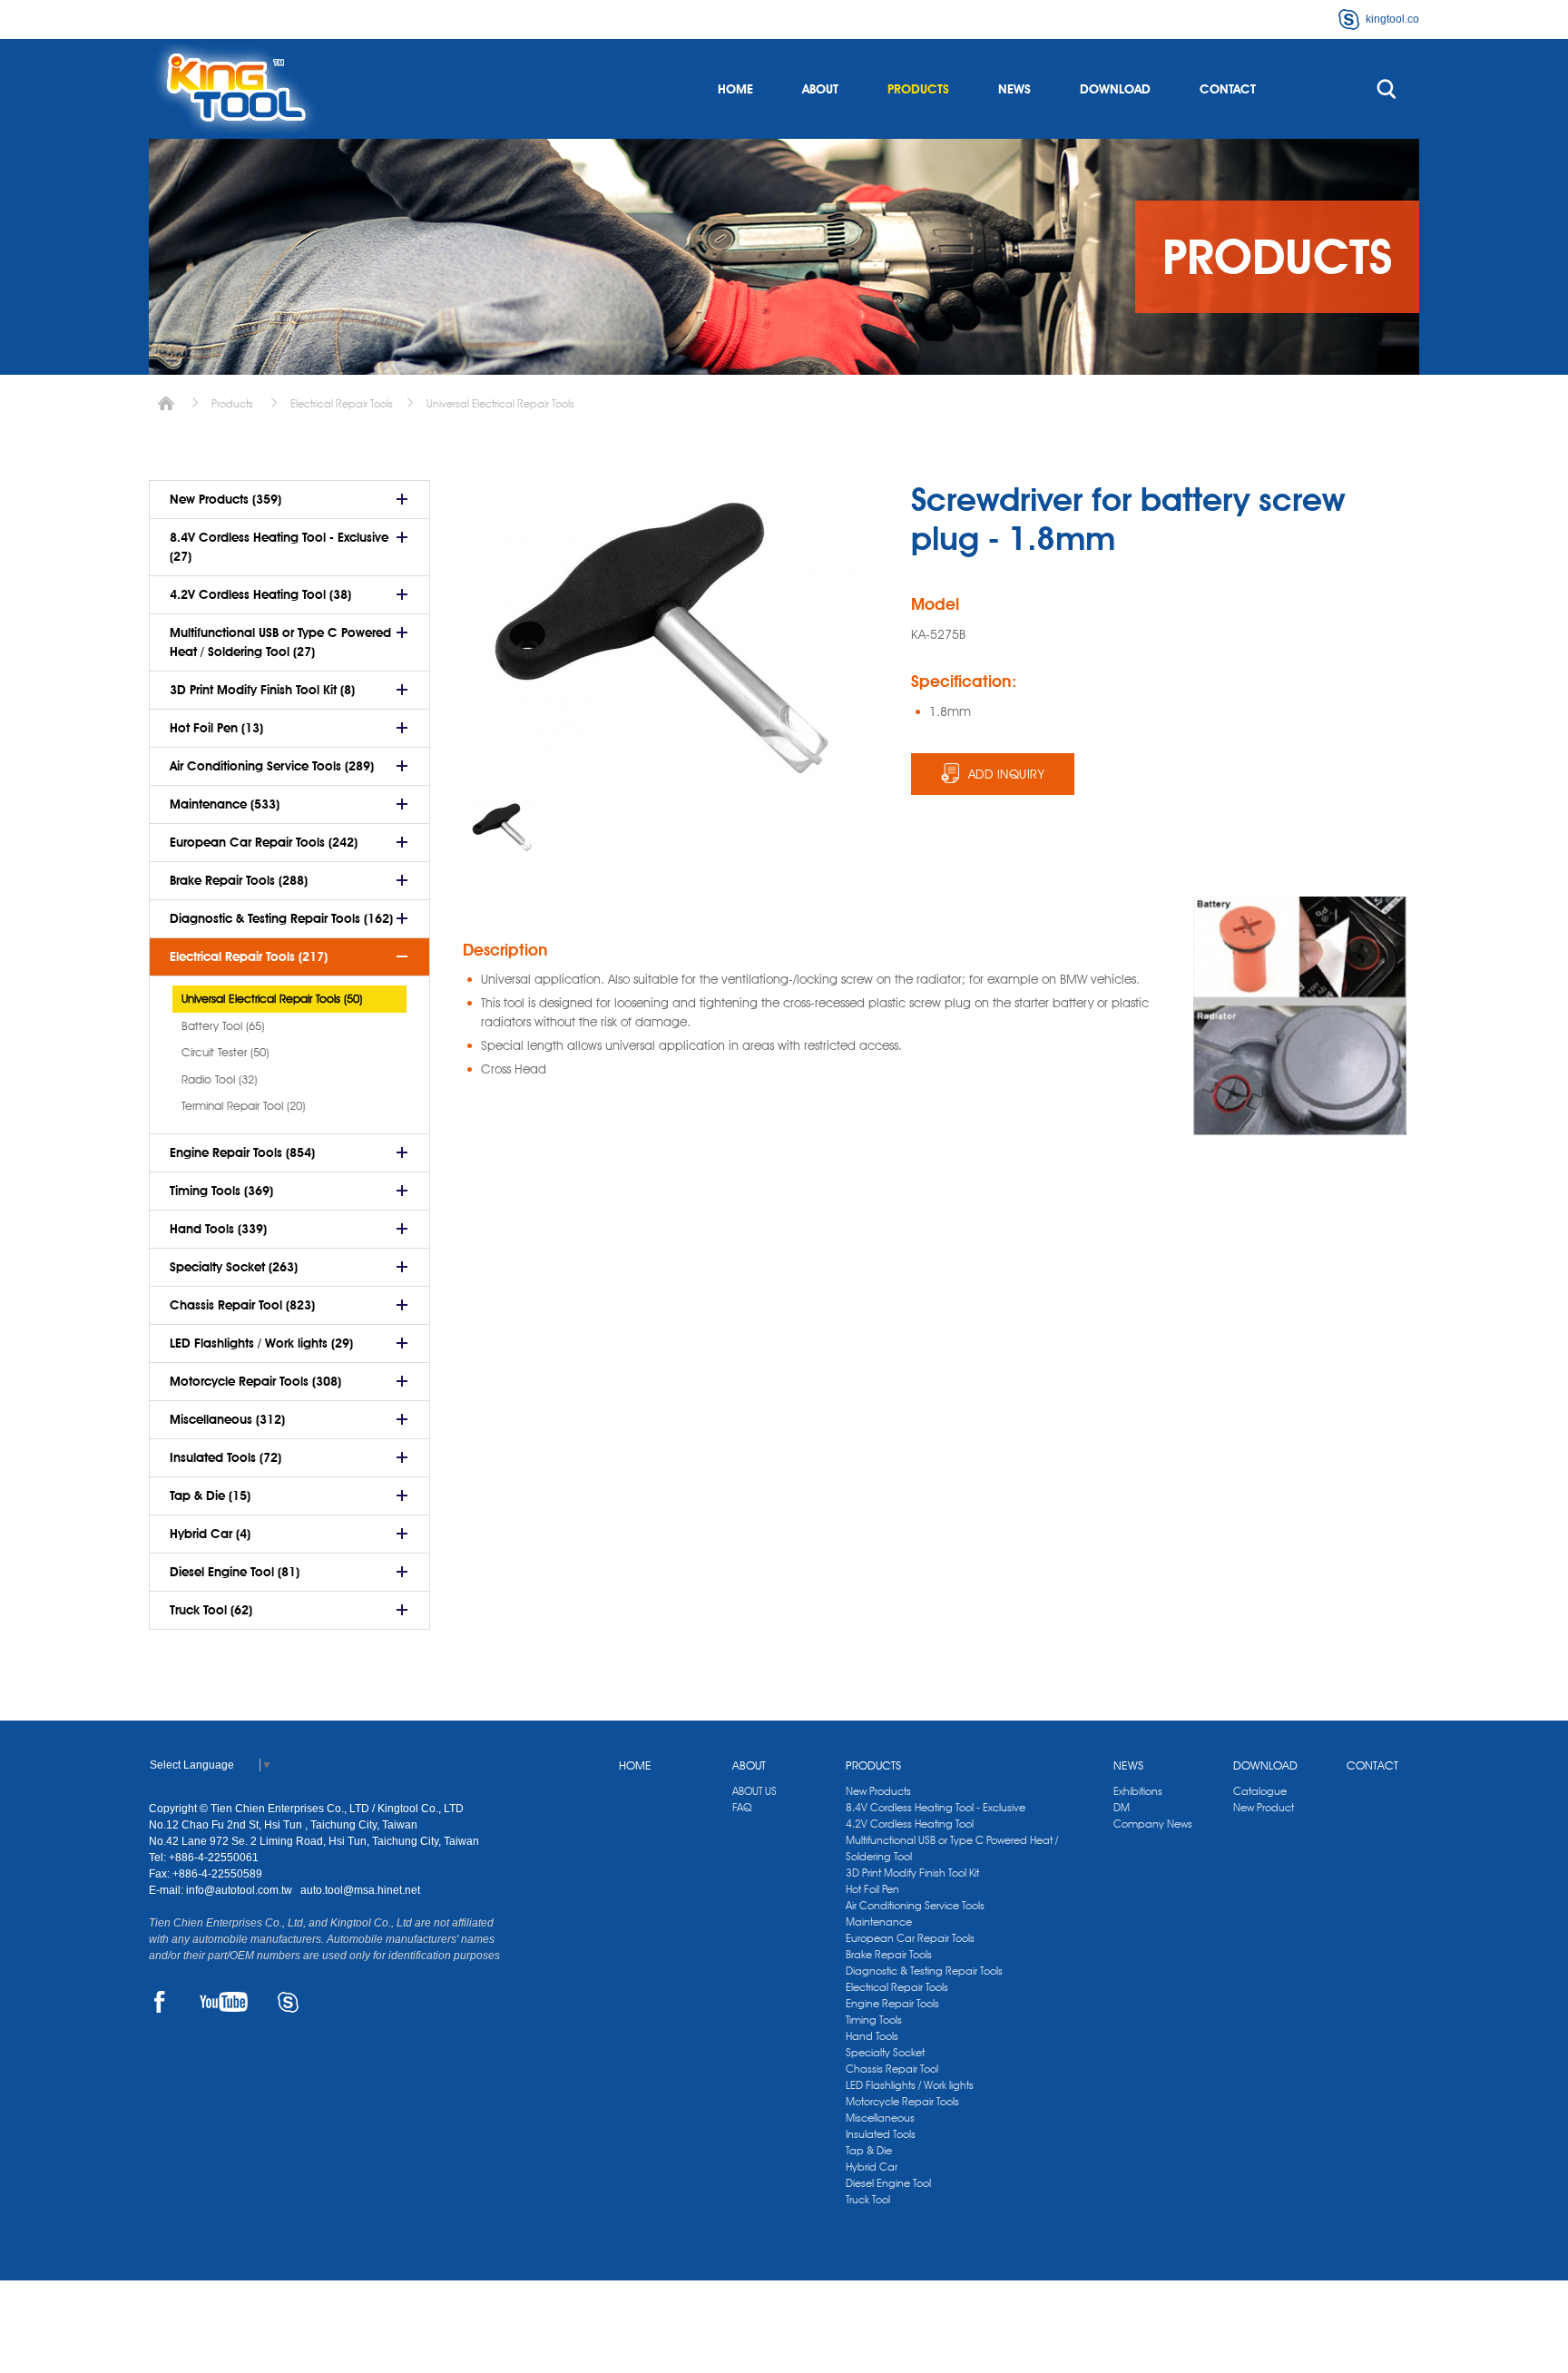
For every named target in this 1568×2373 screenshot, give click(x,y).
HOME (735, 89)
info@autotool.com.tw (240, 1890)
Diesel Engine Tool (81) (235, 1572)
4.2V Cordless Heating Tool (910, 1824)
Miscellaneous (880, 2118)
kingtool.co (1392, 19)
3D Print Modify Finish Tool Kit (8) (262, 690)
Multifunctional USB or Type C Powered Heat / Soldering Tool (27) (280, 642)
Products (232, 403)
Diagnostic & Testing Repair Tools (924, 1971)
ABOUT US (755, 1791)
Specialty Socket (885, 2052)
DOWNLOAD (1115, 89)
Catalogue (1260, 1791)
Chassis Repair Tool (892, 2069)
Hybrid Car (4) (210, 1534)
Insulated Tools (881, 2134)
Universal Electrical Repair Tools (500, 403)
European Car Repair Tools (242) (264, 842)
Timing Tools (874, 2020)
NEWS (1014, 89)
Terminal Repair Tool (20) (243, 1105)
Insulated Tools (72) (225, 1457)
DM (1122, 1807)
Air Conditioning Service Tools (915, 1905)
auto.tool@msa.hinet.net (360, 1890)
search (1387, 89)
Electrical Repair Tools (342, 403)
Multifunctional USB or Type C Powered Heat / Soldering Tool (952, 1848)
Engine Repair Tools (892, 2003)
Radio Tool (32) (219, 1079)
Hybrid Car (872, 2167)
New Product (1264, 1807)
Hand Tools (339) (218, 1229)
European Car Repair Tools (910, 1938)
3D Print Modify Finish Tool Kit (912, 1873)
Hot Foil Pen (872, 1889)
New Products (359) (225, 499)
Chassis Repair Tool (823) (242, 1305)
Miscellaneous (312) (227, 1419)
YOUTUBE (224, 2002)
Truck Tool (868, 2199)
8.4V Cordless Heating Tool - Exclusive (936, 1807)
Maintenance (879, 1922)
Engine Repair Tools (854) (242, 1152)
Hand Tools (872, 2036)
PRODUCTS (918, 89)
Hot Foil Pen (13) (216, 728)
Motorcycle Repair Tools (902, 2101)
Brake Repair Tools (889, 1954)
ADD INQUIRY (1007, 774)
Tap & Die (869, 2150)
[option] (504, 827)
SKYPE (288, 2002)
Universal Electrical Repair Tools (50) (272, 998)
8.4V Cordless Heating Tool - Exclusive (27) (279, 547)
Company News (1153, 1824)
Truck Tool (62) (211, 1610)
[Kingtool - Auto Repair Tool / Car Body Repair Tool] (235, 89)
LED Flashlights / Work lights (910, 2085)
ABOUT (820, 89)
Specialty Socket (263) (234, 1267)
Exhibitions (1138, 1791)
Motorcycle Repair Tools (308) (255, 1381)
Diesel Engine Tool (888, 2183)
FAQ (742, 1807)
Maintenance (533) (225, 804)
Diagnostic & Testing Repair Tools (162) (281, 918)
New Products (878, 1791)
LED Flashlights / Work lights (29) (261, 1343)
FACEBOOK (159, 2002)
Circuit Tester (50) (225, 1052)
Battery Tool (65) (223, 1025)
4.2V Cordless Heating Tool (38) (260, 594)
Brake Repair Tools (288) (239, 880)
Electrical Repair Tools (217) (249, 956)
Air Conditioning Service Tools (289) (272, 766)
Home (166, 403)
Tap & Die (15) (210, 1495)
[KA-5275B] (504, 827)
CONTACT (1228, 89)
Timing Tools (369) (221, 1191)
